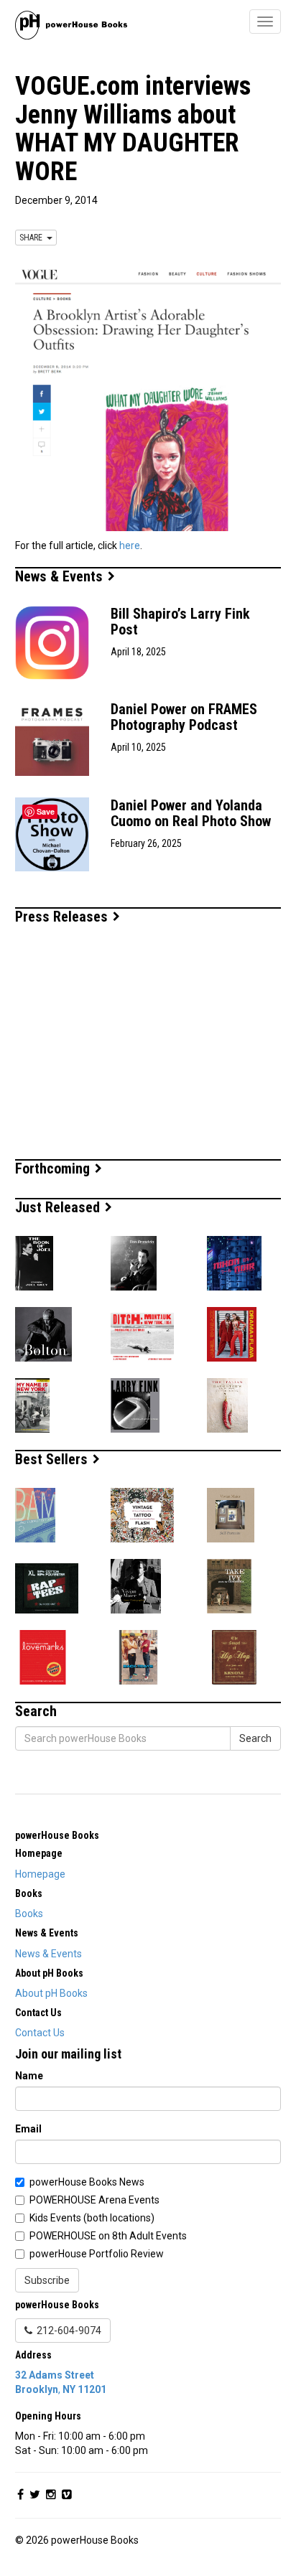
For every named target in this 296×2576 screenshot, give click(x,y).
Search (255, 1738)
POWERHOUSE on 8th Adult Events (108, 2236)
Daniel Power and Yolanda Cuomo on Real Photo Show (191, 813)
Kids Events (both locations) (92, 2218)
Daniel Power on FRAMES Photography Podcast (184, 717)
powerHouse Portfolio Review (97, 2254)
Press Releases (63, 917)
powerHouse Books (57, 1835)
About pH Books (51, 1993)
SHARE (33, 238)
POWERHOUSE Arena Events (94, 2200)
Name (29, 2076)
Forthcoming (54, 1168)
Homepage (40, 1874)
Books (29, 1914)
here (130, 545)
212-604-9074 (67, 2331)
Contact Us (40, 2033)
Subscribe (47, 2280)
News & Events (61, 576)
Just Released (59, 1207)
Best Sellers (53, 1459)
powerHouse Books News (87, 2182)
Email (28, 2129)
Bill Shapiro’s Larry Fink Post (180, 622)
